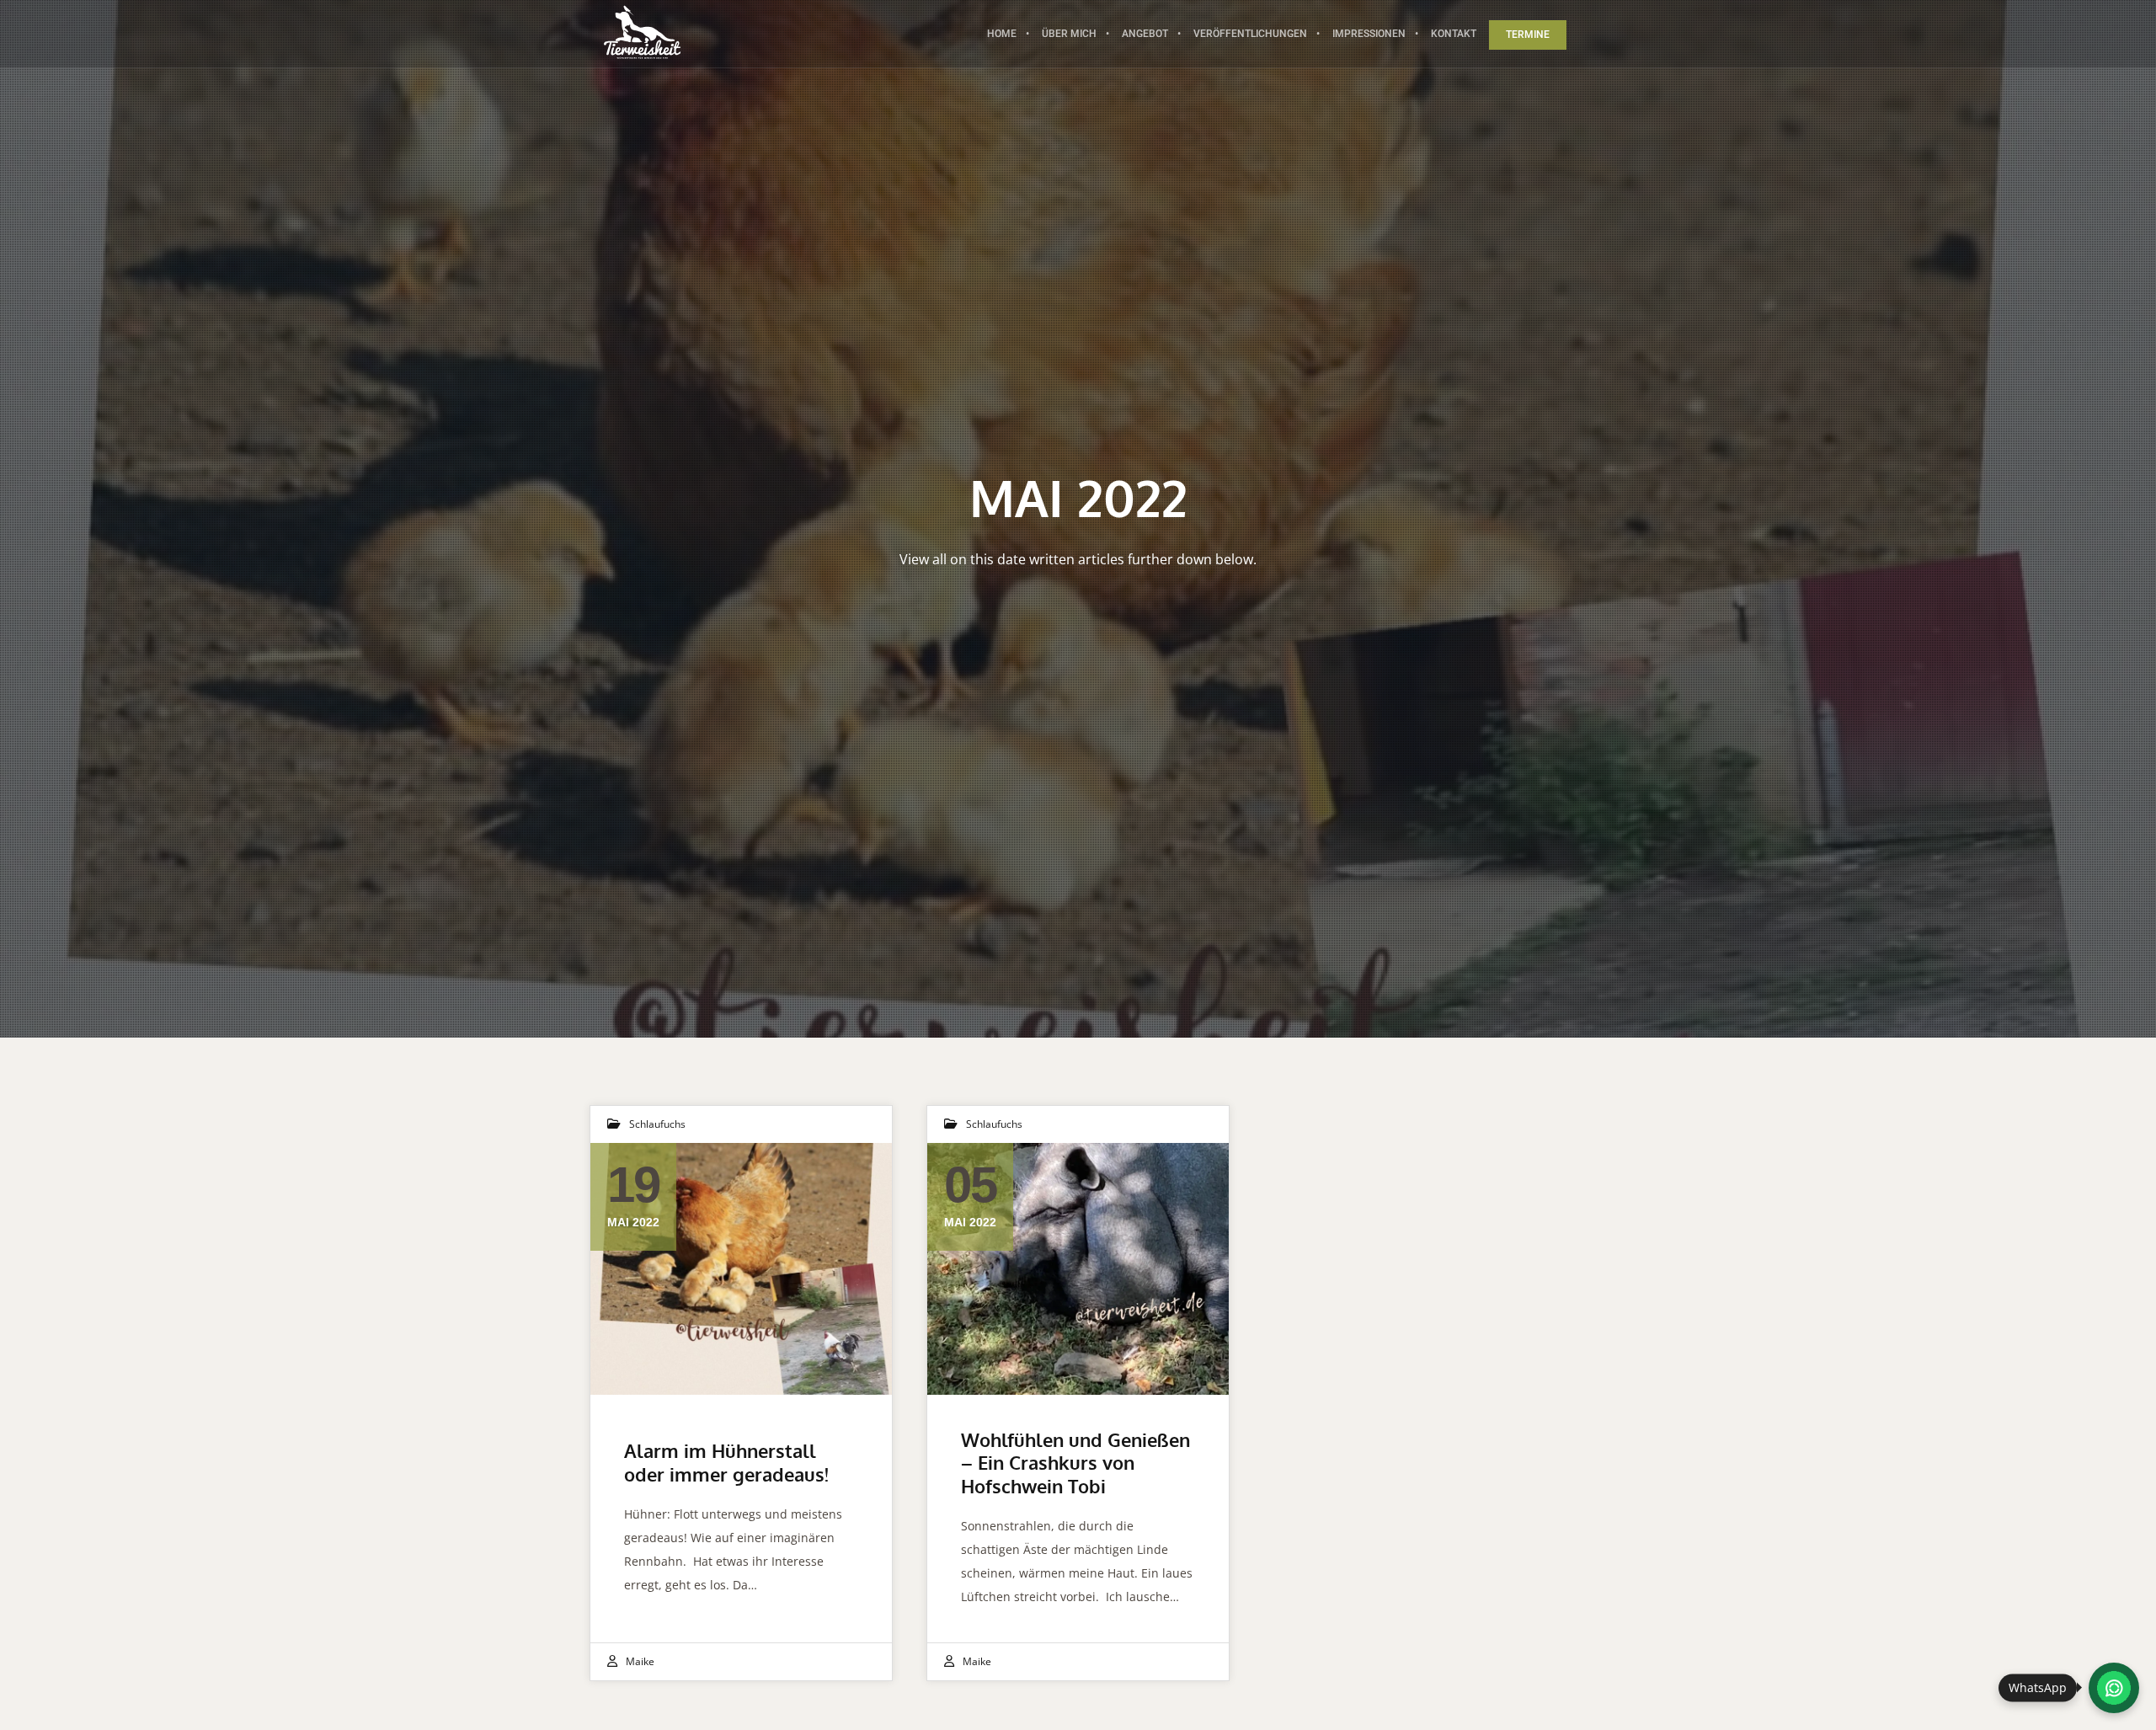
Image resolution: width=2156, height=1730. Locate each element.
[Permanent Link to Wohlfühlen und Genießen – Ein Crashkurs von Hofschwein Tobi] (1078, 1268)
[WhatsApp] (2114, 1688)
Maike (640, 1661)
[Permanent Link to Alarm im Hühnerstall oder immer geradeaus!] (741, 1268)
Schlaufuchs (657, 1124)
